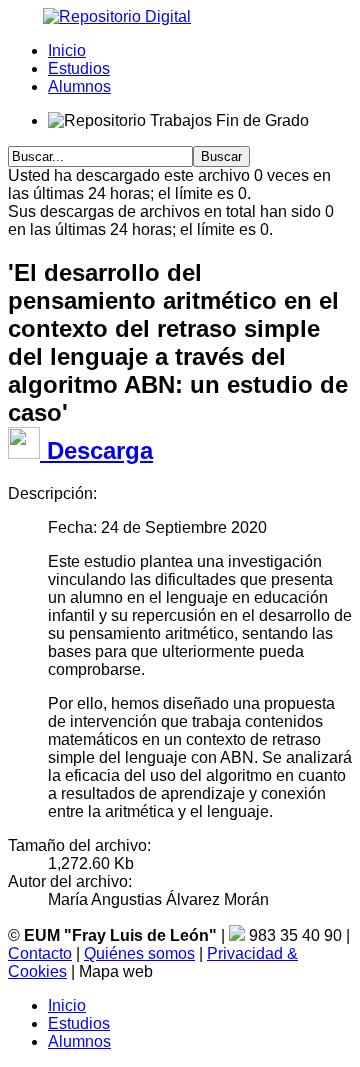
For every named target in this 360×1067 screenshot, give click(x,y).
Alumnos (79, 86)
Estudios (79, 68)
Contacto (40, 953)
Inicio (67, 50)
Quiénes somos (139, 953)
